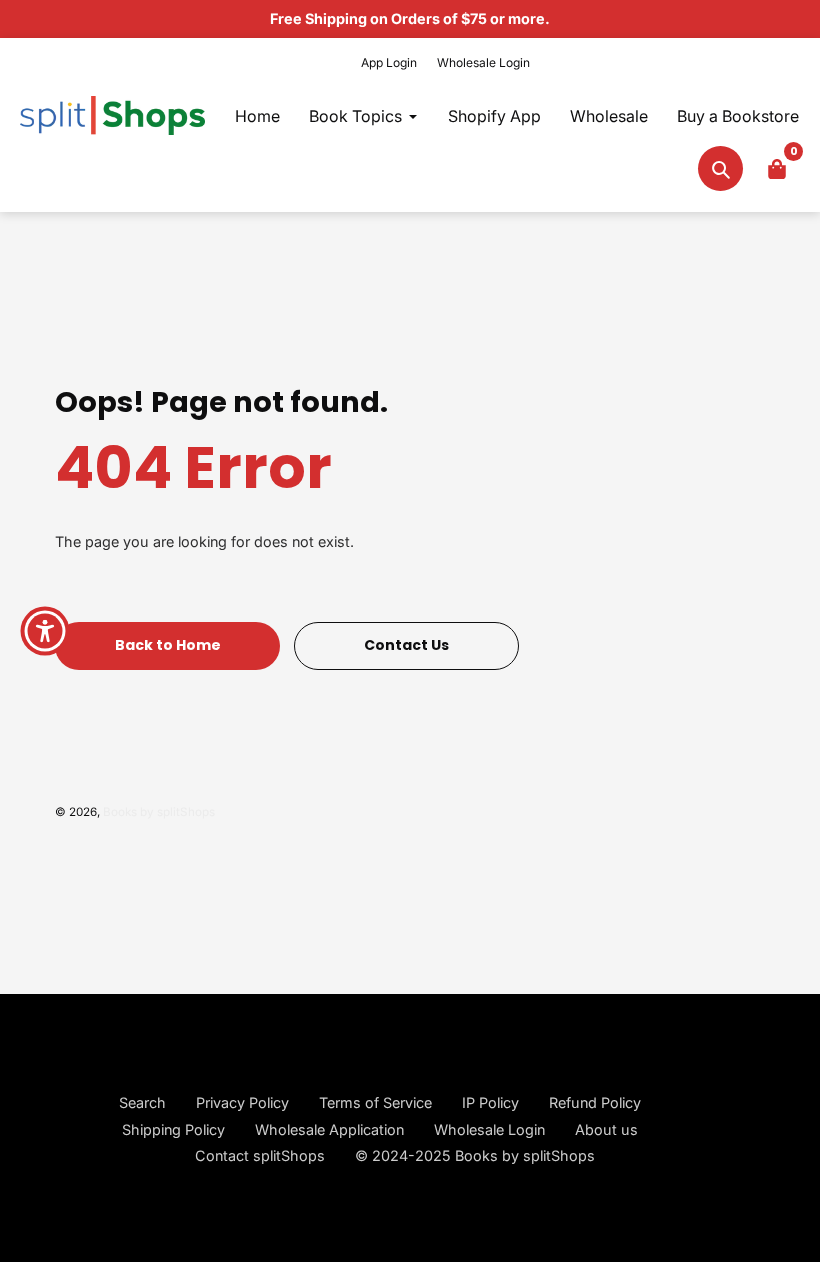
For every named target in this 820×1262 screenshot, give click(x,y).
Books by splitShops (159, 812)
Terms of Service (375, 1102)
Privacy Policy (242, 1102)
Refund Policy (595, 1102)
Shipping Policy (173, 1129)
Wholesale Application (329, 1129)
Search (142, 1102)
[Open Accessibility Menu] (45, 631)
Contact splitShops (260, 1155)
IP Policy (490, 1102)
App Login (389, 62)
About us (606, 1129)
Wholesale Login (483, 62)
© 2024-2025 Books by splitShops (475, 1155)
